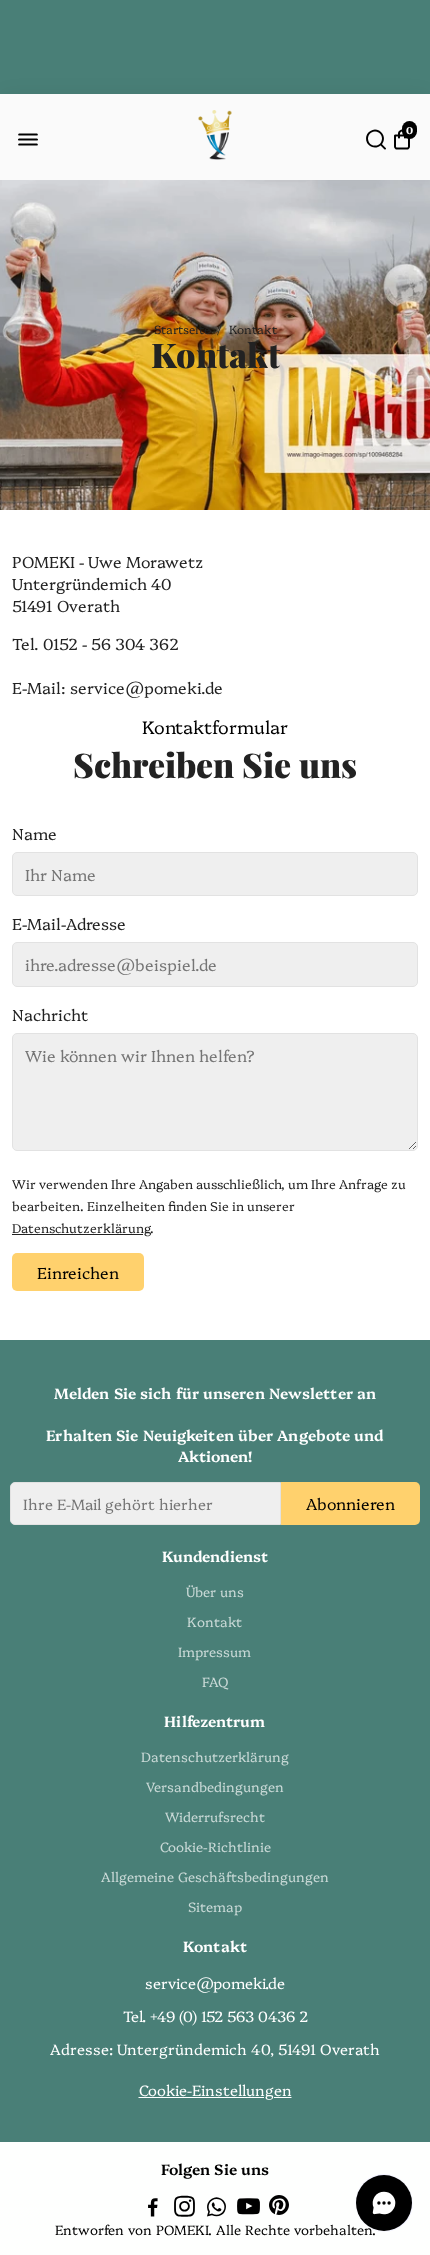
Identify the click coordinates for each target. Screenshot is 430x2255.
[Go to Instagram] (184, 2208)
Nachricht (50, 1014)
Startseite (182, 328)
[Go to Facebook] (153, 2208)
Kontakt (214, 1621)
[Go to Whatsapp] (216, 2208)
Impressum (214, 1651)
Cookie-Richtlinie (215, 1846)
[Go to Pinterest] (279, 2208)
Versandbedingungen (215, 1786)
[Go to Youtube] (248, 2208)
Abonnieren (350, 1503)
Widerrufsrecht (215, 1816)
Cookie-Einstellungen (215, 2089)
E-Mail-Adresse (69, 923)
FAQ (215, 1681)
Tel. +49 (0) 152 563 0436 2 (215, 2015)
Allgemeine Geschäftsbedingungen (215, 1876)
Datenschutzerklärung (81, 1227)
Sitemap (215, 1906)
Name (34, 833)
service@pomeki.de (215, 1982)
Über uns (215, 1591)
